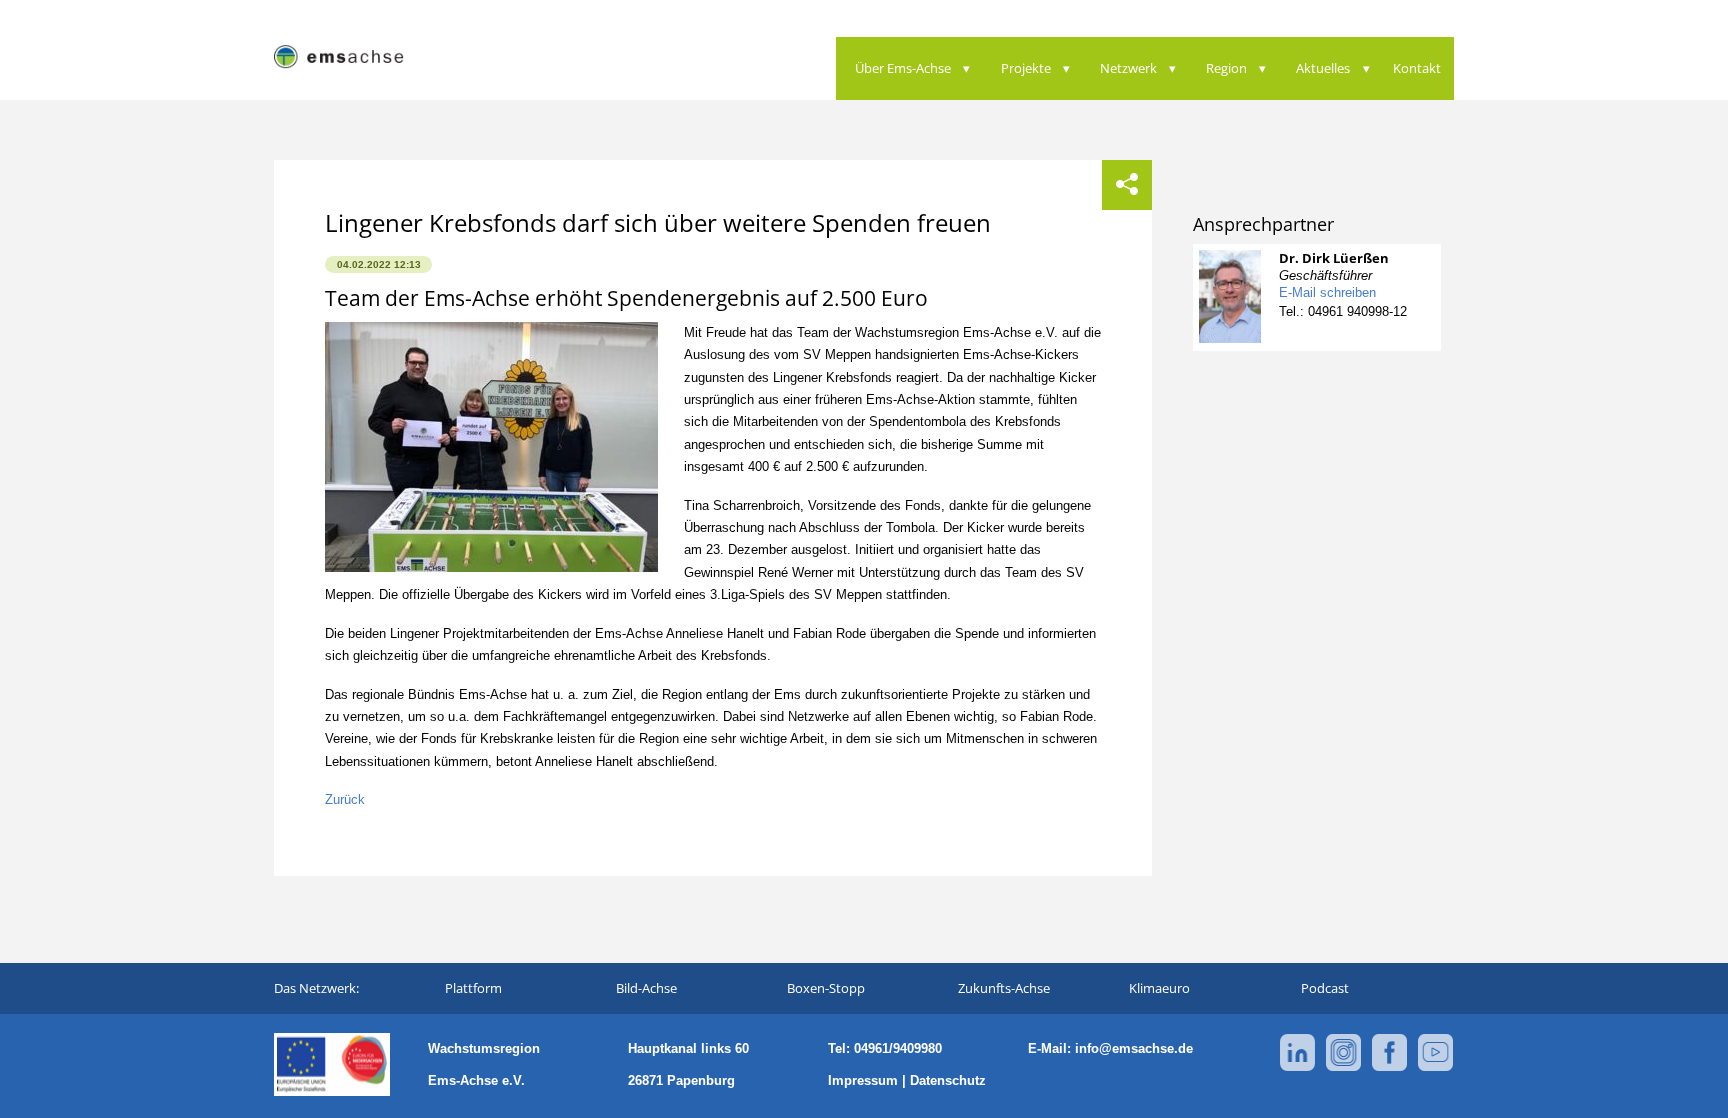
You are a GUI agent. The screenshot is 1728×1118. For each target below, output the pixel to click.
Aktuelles (1323, 68)
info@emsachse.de (1134, 1048)
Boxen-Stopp (826, 988)
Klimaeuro (1159, 988)
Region (1226, 68)
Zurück (345, 799)
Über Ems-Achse (903, 68)
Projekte (1026, 68)
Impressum (863, 1080)
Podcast (1325, 988)
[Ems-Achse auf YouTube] (1435, 1067)
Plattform (473, 988)
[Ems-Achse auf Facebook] (1389, 1067)
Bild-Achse (646, 988)
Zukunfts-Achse (1004, 988)
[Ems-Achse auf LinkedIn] (1297, 1067)
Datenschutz (948, 1080)
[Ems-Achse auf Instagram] (1343, 1067)
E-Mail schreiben (1327, 292)
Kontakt (1417, 68)
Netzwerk (1128, 68)
